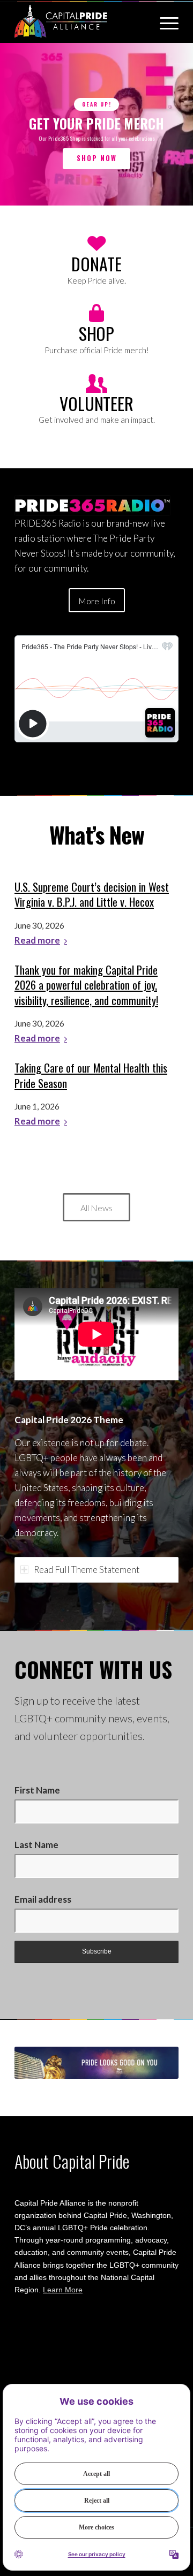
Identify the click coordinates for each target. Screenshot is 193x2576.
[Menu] (164, 21)
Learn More (63, 2290)
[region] (96, 124)
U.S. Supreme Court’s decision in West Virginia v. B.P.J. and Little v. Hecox (92, 895)
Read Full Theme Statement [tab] (87, 1570)
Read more (37, 941)
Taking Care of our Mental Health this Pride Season (91, 1076)
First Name (37, 1790)
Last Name (36, 1845)
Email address (43, 1899)
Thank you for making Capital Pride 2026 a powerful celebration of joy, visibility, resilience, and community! (86, 985)
